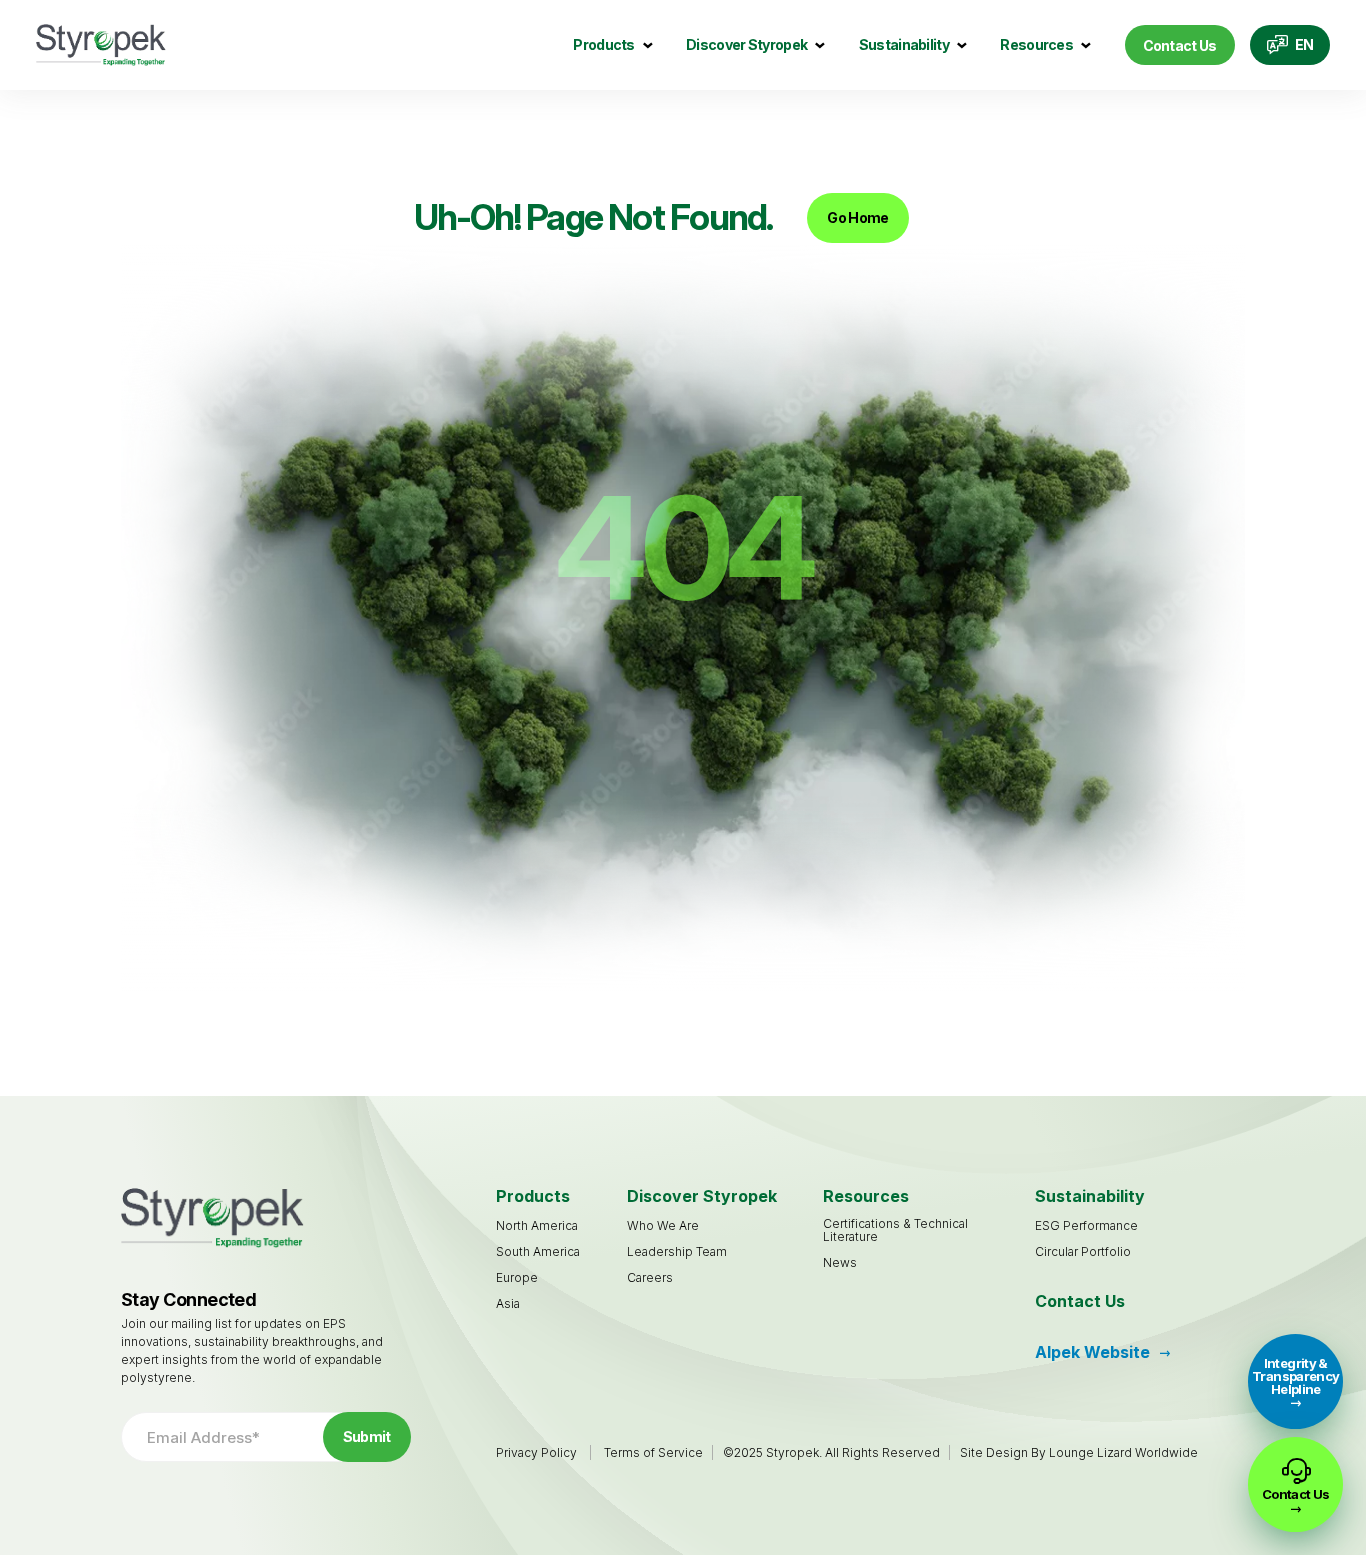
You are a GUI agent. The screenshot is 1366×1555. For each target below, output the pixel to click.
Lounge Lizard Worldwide (1123, 1452)
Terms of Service (653, 1452)
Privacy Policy (536, 1452)
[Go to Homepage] (101, 45)
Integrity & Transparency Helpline (1295, 1376)
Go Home (857, 217)
